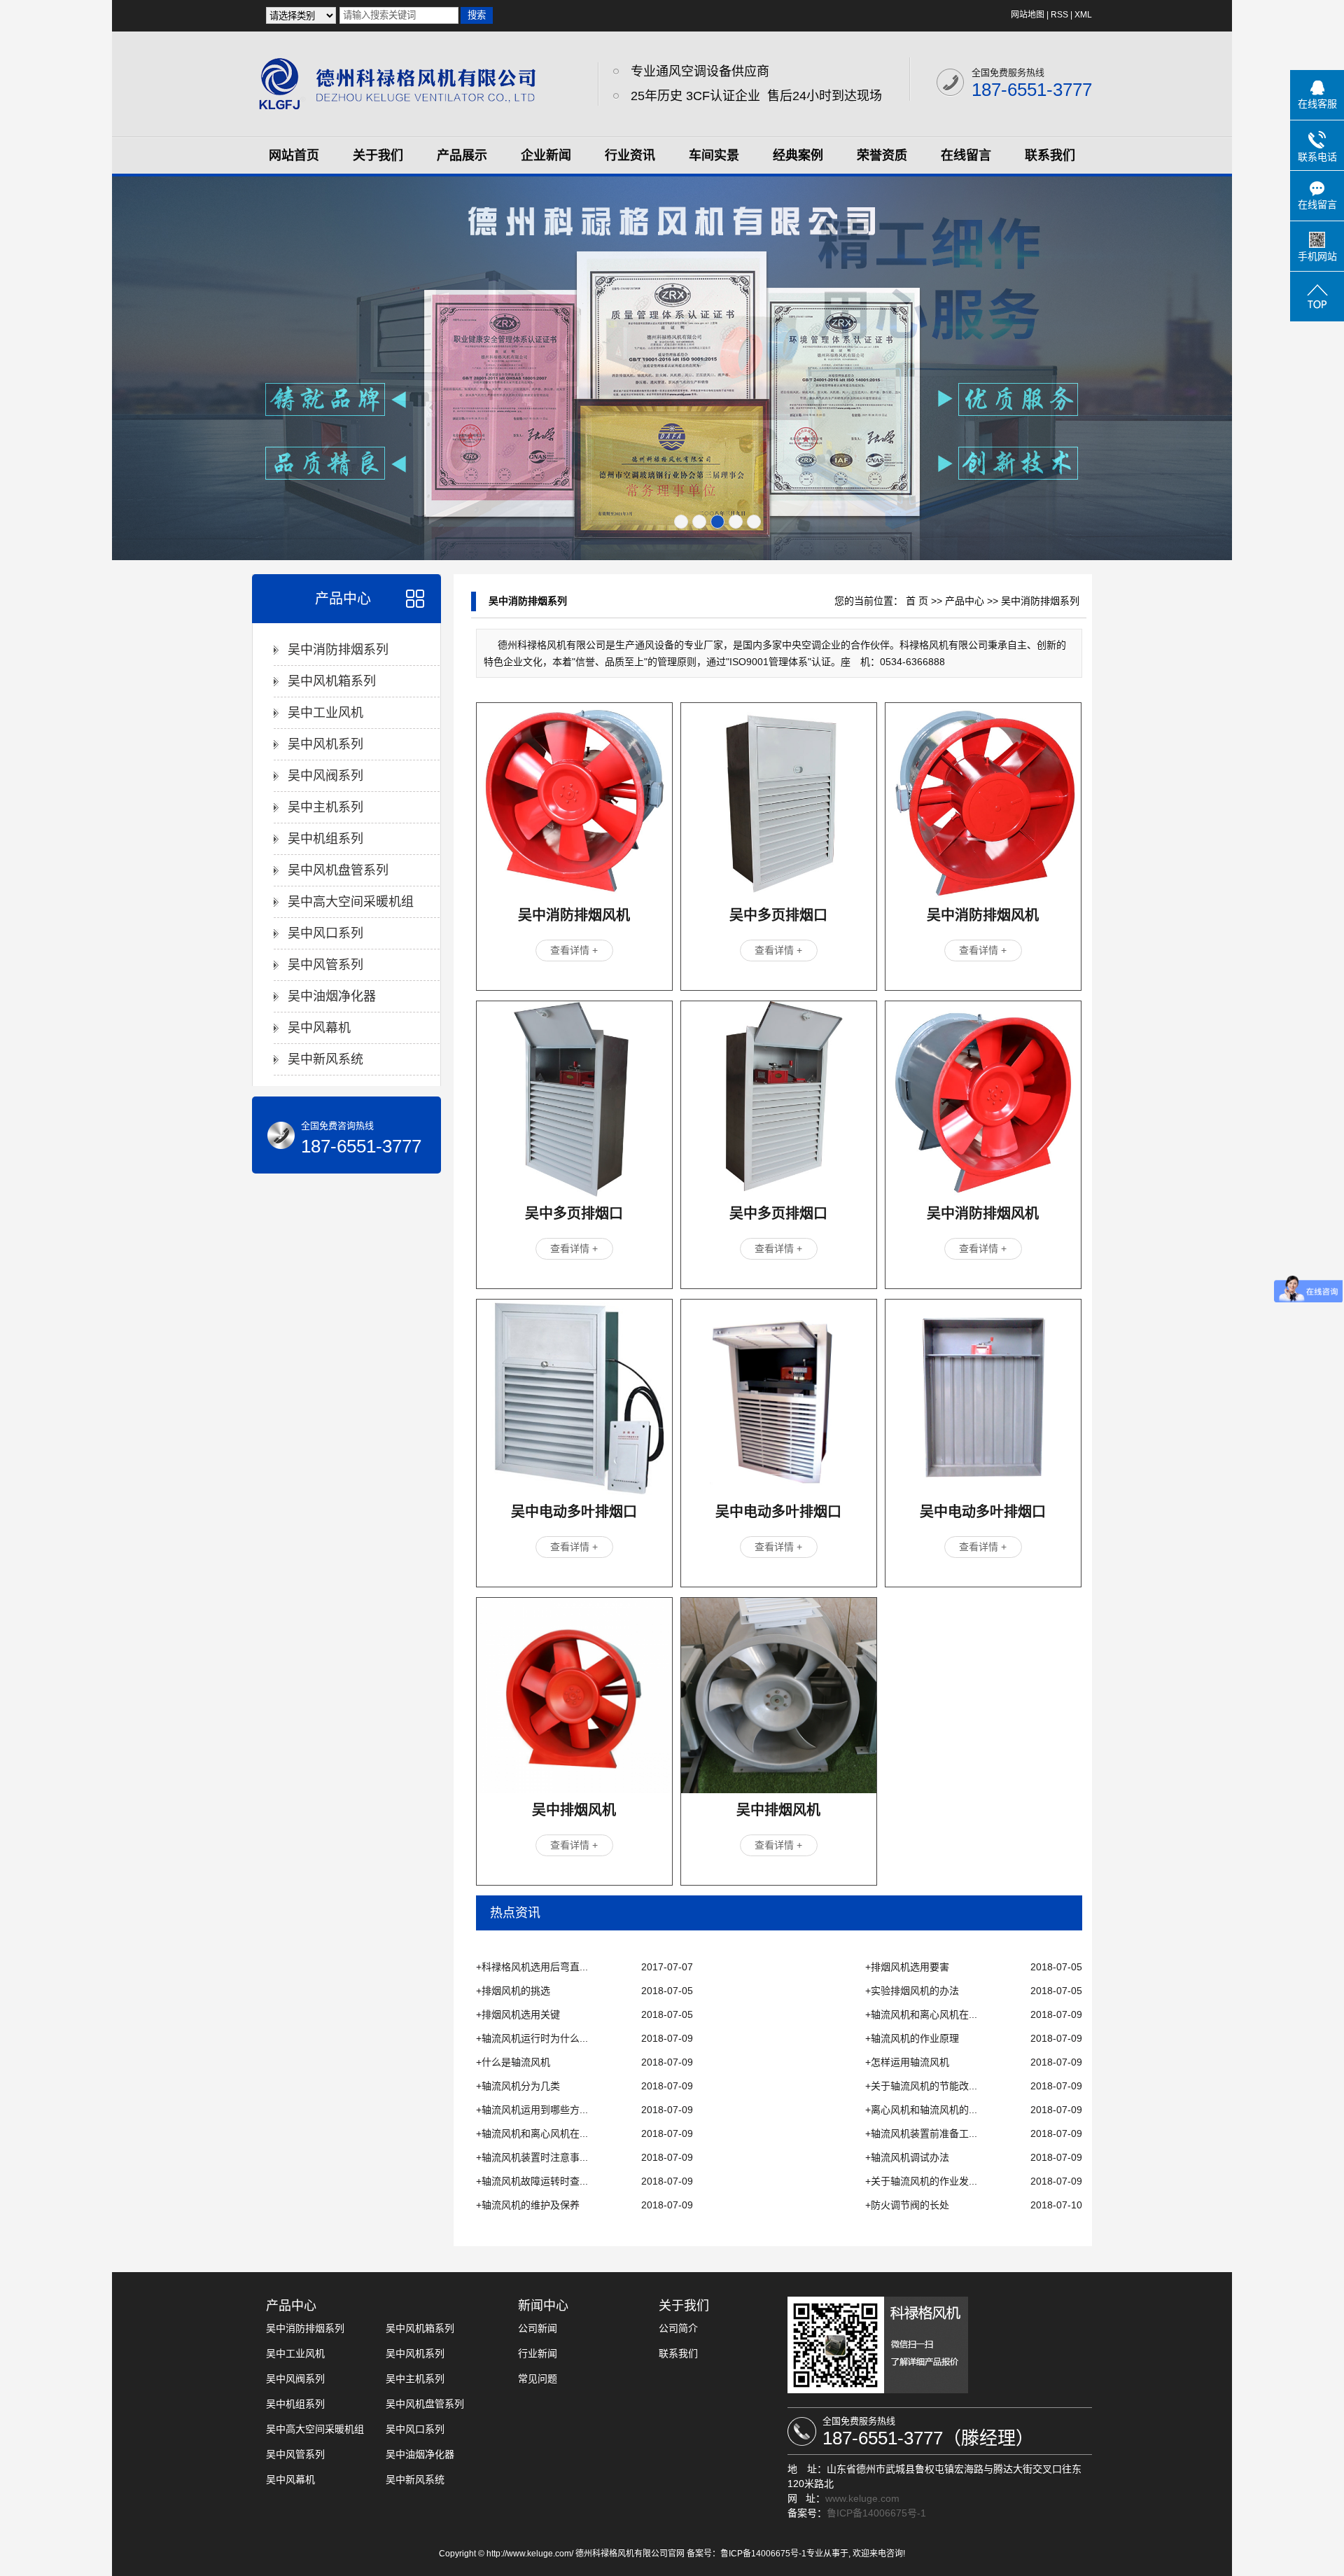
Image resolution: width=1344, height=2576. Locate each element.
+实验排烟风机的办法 (912, 1991)
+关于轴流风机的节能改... (921, 2086)
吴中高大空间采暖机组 (351, 902)
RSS (1059, 15)
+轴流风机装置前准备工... (921, 2133)
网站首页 (294, 155)
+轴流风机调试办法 (907, 2157)
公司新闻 (538, 2328)
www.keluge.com (862, 2498)
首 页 (917, 601)
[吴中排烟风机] (574, 1696)
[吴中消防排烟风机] (574, 801)
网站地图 (1028, 15)
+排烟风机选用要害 (907, 1967)
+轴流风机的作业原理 (912, 2038)
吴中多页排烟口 (778, 915)
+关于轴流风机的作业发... (921, 2181)
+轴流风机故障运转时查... (532, 2181)
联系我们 (1050, 155)
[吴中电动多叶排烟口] (574, 1397)
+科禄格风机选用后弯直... (532, 1967)
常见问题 (538, 2379)
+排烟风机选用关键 (518, 2014)
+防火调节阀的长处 (907, 2205)
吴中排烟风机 (574, 1810)
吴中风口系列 (325, 933)
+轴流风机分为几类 (518, 2086)
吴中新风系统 (325, 1059)
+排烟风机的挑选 (513, 1991)
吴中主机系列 (325, 807)
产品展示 (462, 155)
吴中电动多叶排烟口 (574, 1512)
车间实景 (714, 155)
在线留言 (966, 155)
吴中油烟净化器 (332, 996)
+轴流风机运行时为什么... (532, 2038)
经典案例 (798, 155)
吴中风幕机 (319, 1028)
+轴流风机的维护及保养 (528, 2205)
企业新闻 (546, 155)
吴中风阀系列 (325, 776)
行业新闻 (538, 2353)
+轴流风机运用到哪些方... (532, 2110)
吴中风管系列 (325, 965)
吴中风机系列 (325, 744)
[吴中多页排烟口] (779, 801)
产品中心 (343, 599)
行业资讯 (630, 155)
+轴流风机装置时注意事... (532, 2157)
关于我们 (378, 155)
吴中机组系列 (325, 839)
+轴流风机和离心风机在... (921, 2014)
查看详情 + (574, 950)
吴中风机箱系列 (332, 681)
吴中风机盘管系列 (338, 870)
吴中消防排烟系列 (338, 650)
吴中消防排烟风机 (574, 915)
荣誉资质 (882, 155)
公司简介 (678, 2328)
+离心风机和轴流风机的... (921, 2110)
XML (1083, 15)
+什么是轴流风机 (513, 2062)
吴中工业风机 (325, 713)
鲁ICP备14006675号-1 (876, 2513)
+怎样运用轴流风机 (907, 2062)
